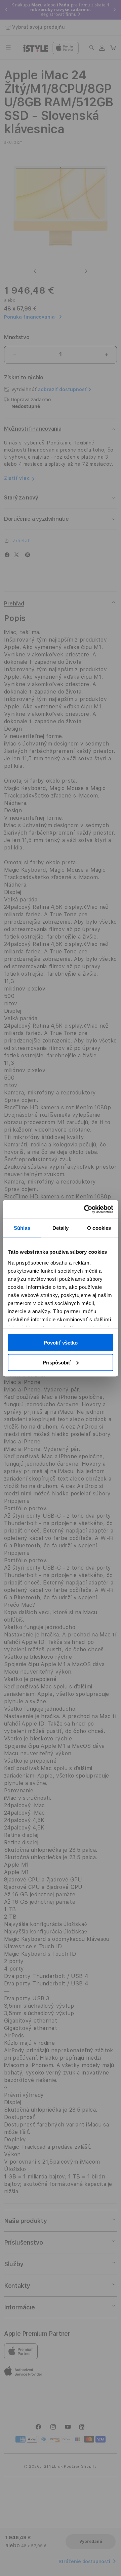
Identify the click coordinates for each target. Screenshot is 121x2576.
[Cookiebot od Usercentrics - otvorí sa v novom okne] (85, 1209)
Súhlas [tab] (22, 1228)
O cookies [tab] (99, 1228)
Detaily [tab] (61, 1228)
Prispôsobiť (57, 1362)
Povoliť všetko (61, 1343)
